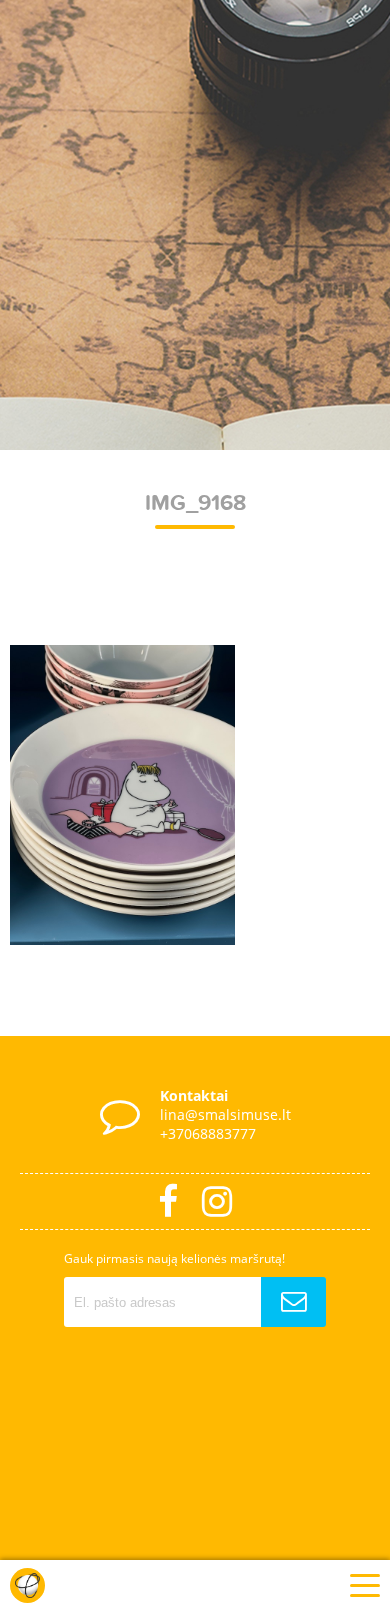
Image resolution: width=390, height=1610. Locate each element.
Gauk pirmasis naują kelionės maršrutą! (174, 1258)
